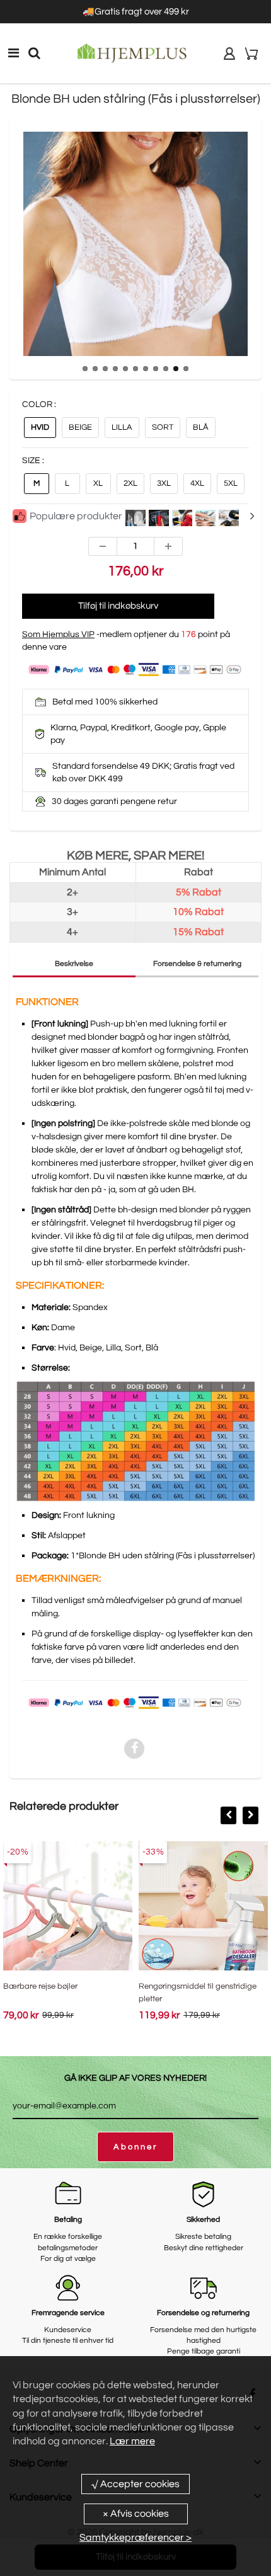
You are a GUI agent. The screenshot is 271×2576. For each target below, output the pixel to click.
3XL (164, 483)
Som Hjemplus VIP (58, 635)
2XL (130, 483)
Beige (80, 427)
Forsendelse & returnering (197, 964)
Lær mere (132, 2441)
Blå (201, 427)
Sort (163, 427)
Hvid (40, 427)
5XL (231, 483)
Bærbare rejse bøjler (40, 1986)
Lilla (122, 427)
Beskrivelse (74, 964)
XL (98, 483)
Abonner (135, 2147)
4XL (197, 483)
